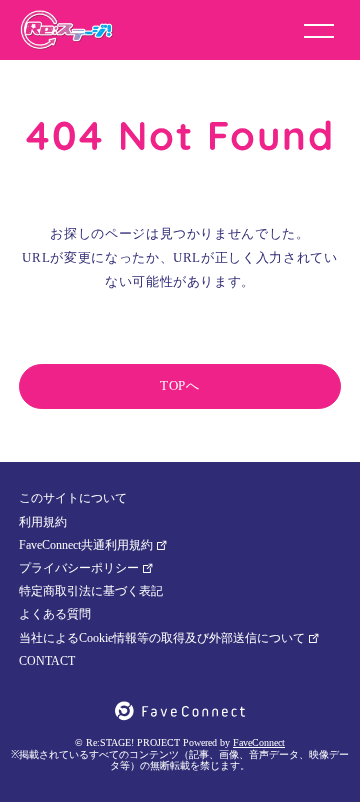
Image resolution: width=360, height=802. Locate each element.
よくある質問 (55, 614)
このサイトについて (73, 498)
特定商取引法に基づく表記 (91, 591)
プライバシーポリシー (79, 568)
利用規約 (43, 522)
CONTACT (47, 661)
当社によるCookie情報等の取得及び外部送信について (162, 638)
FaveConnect (259, 742)
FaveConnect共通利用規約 (86, 545)
